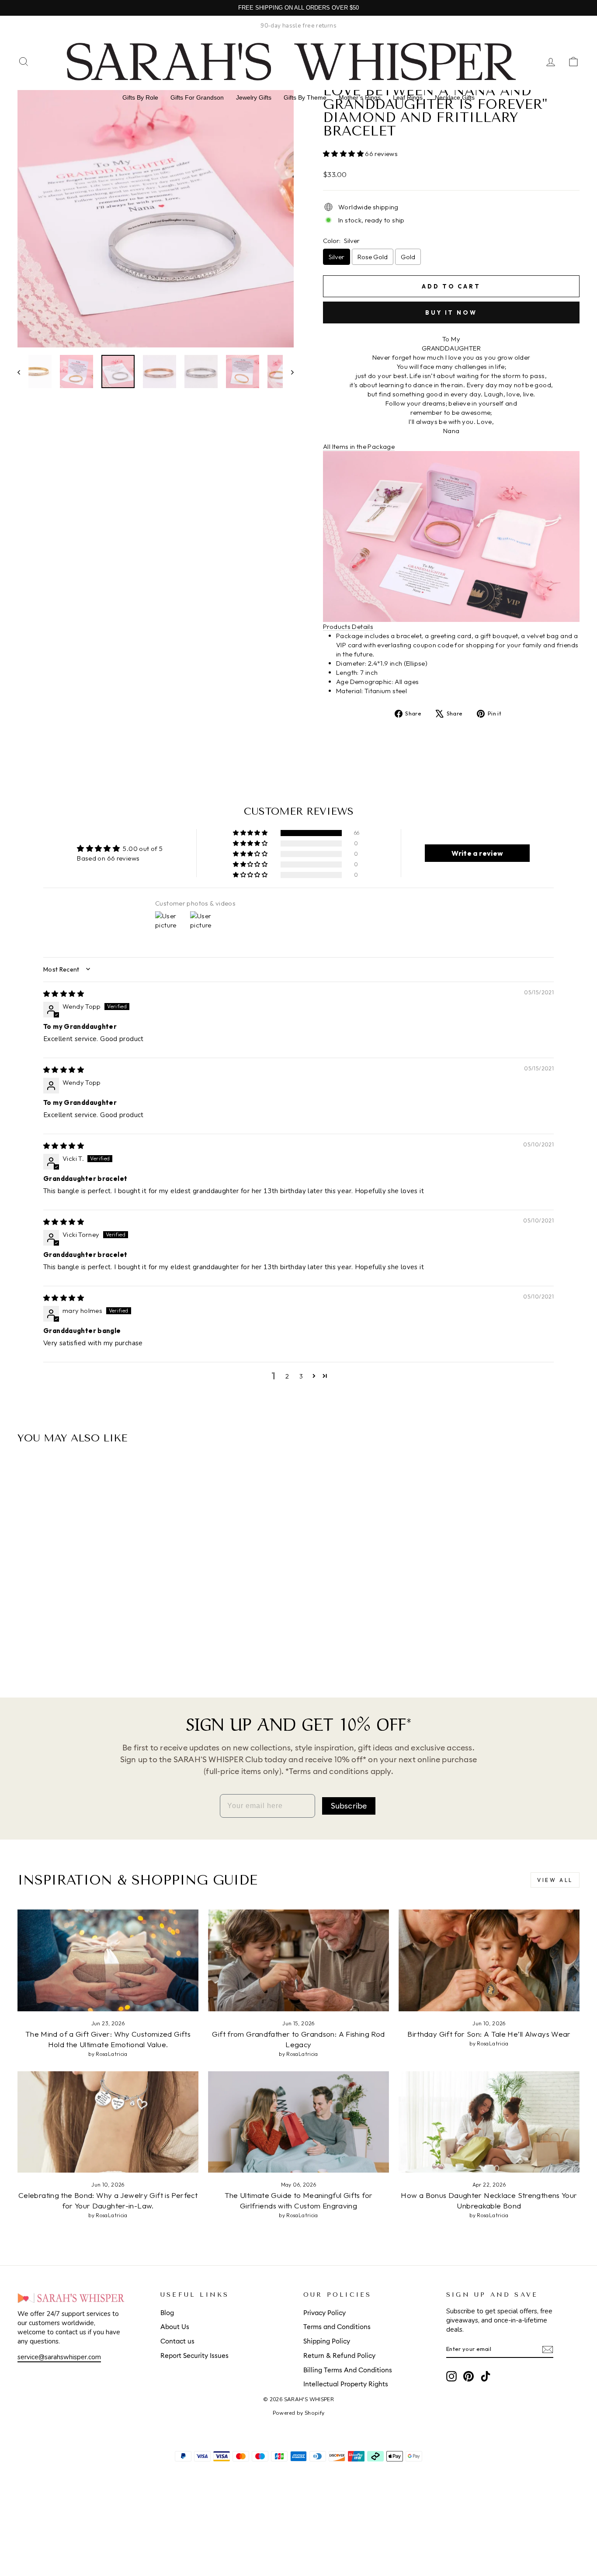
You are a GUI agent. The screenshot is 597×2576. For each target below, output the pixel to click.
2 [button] (287, 1376)
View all (555, 1880)
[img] (64, 994)
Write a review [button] (477, 853)
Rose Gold (373, 257)
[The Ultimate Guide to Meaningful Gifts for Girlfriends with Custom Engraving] (298, 2122)
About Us (175, 2327)
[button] (344, 154)
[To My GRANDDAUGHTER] (72, 1646)
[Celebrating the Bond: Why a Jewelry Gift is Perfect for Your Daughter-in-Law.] (108, 2122)
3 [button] (301, 1376)
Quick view (84, 1589)
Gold (408, 257)
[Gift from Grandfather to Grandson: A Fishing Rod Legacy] (298, 1960)
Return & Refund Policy (339, 2356)
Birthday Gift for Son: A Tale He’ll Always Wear (489, 2034)
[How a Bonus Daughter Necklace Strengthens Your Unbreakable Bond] (489, 2122)
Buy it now (451, 312)
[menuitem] (140, 97)
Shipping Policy (327, 2342)
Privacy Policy (325, 2313)
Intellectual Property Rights (346, 2384)
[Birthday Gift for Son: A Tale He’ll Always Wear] (489, 1960)
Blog (167, 2313)
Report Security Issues (194, 2356)
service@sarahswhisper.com (59, 2357)
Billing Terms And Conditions (348, 2370)
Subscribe (349, 1806)
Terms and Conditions (337, 2327)
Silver (337, 257)
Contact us (177, 2342)
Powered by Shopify (299, 2413)
